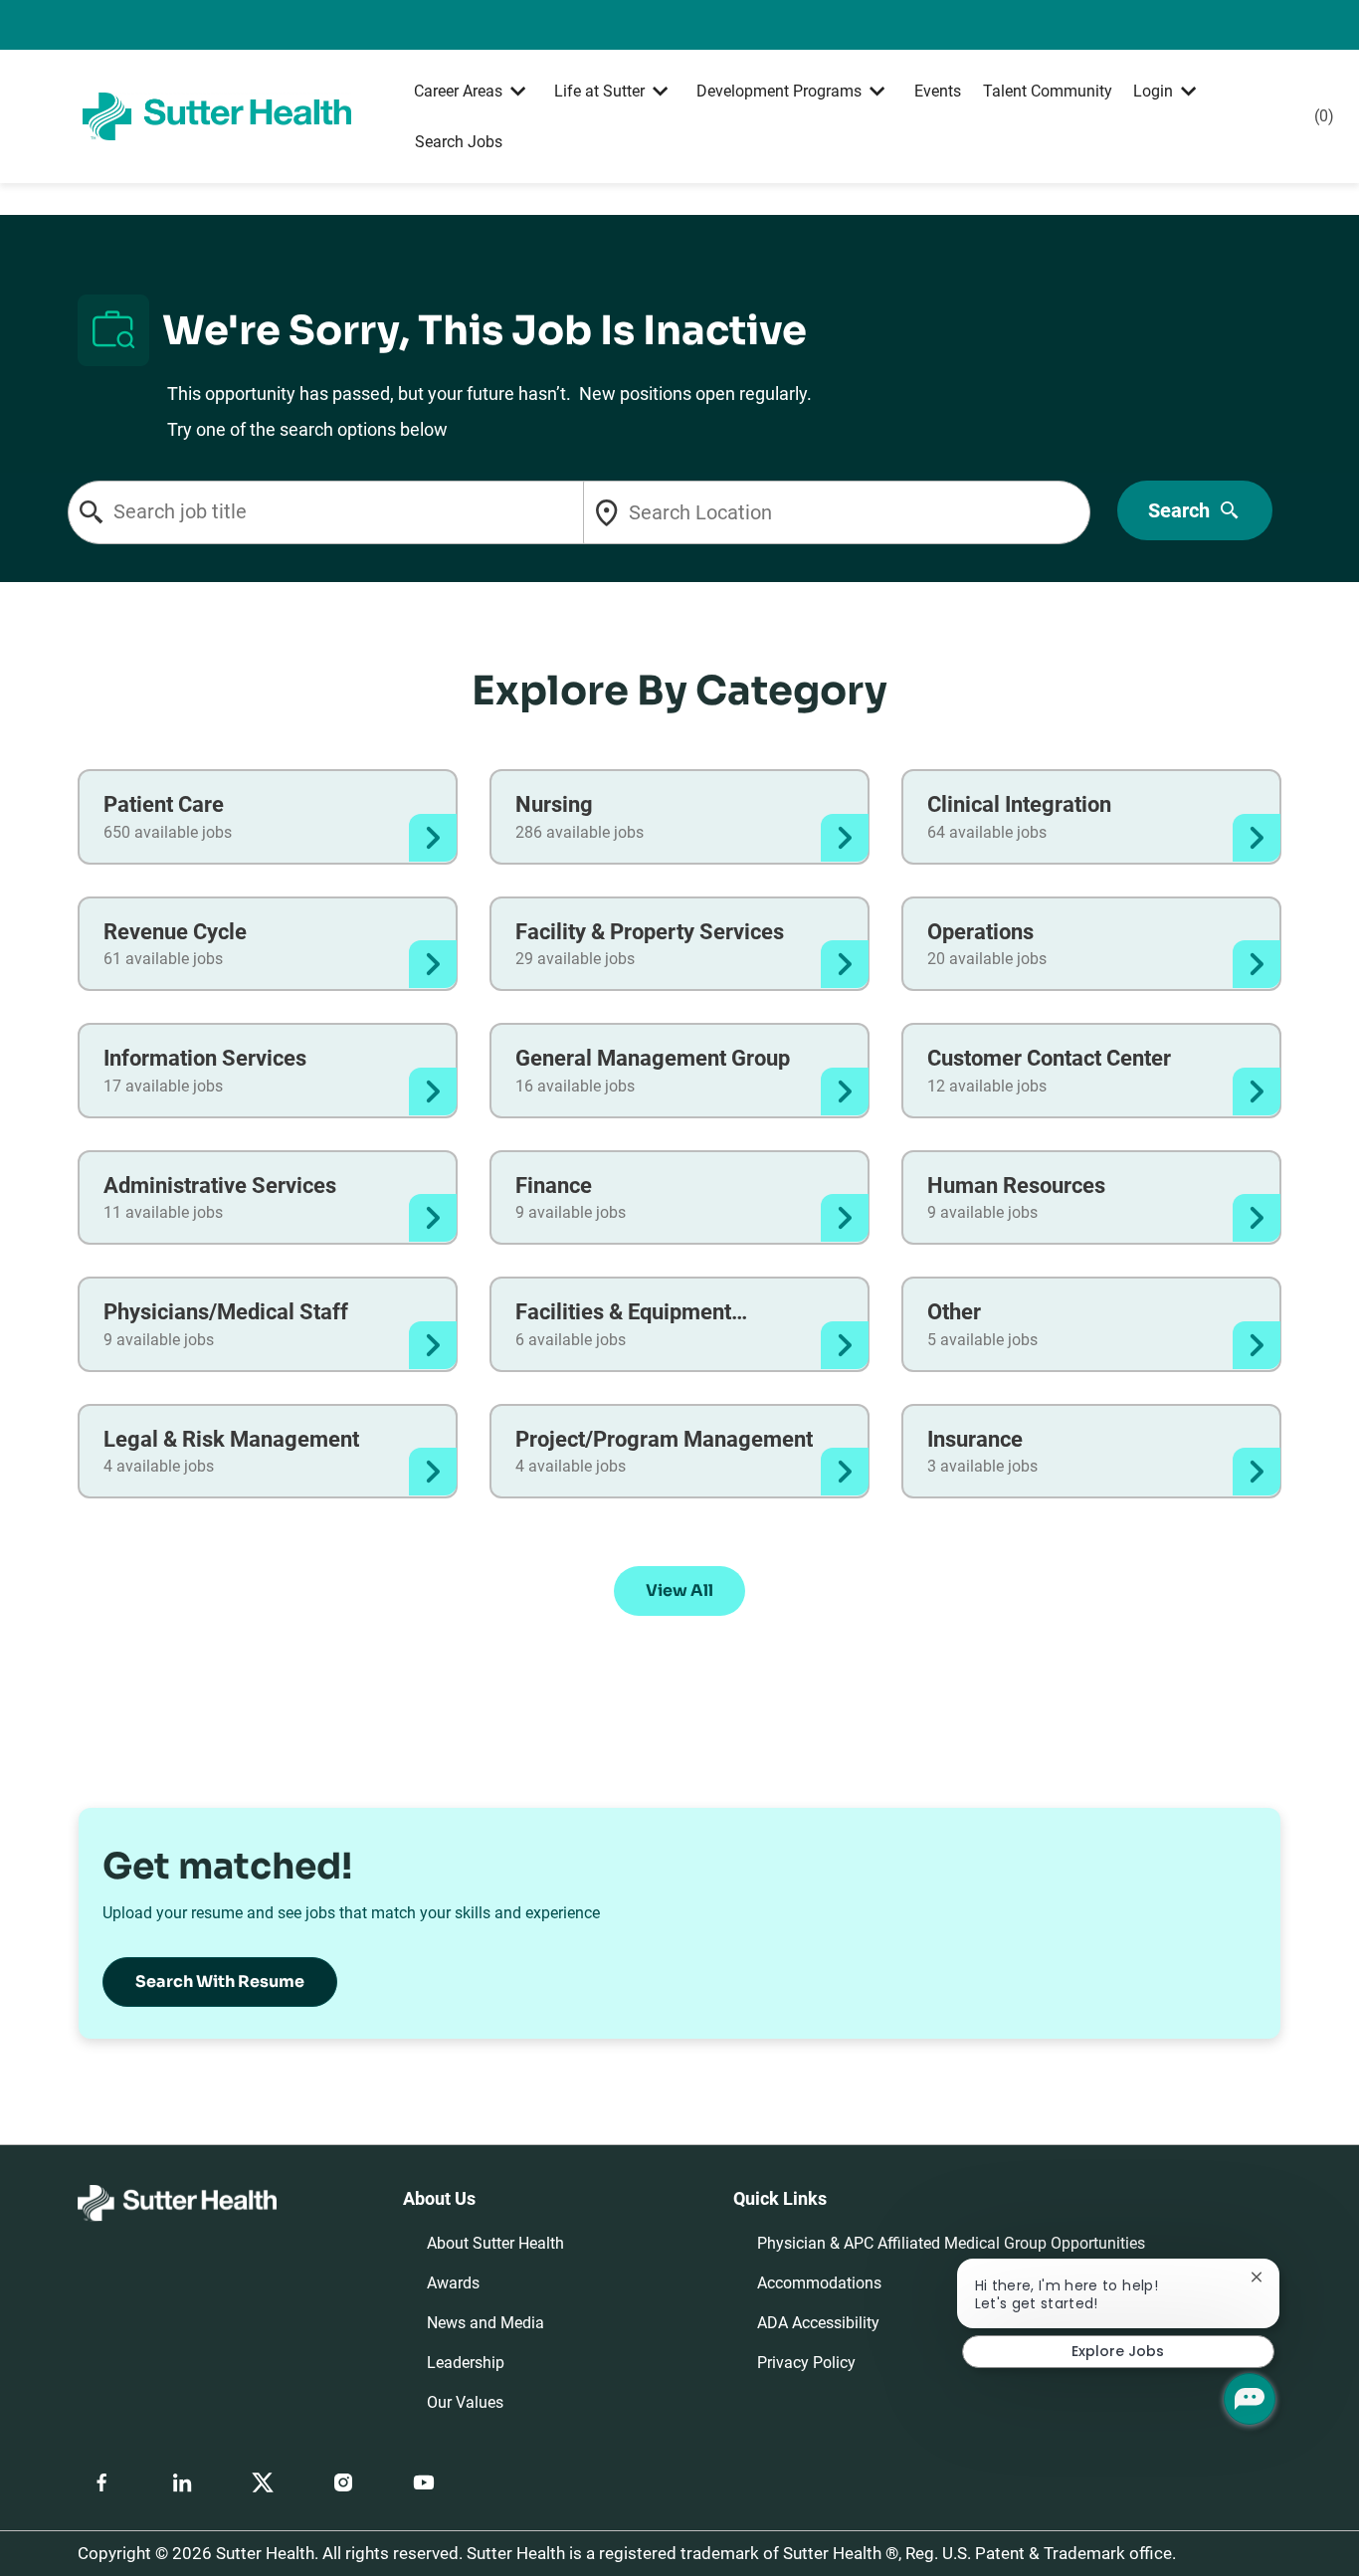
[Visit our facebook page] (101, 2482)
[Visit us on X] (263, 2482)
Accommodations (819, 2283)
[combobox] (347, 512)
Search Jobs (459, 142)
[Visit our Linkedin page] (182, 2482)
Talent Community (1048, 91)
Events (938, 91)
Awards (453, 2283)
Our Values (465, 2402)
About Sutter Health (495, 2243)
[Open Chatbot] (1250, 2399)
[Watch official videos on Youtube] (424, 2482)
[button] (679, 1591)
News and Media (485, 2323)
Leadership (466, 2363)
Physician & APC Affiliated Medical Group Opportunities (951, 2243)
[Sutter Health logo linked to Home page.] (216, 115)
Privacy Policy (806, 2363)
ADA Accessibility (818, 2323)
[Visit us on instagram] (343, 2482)
